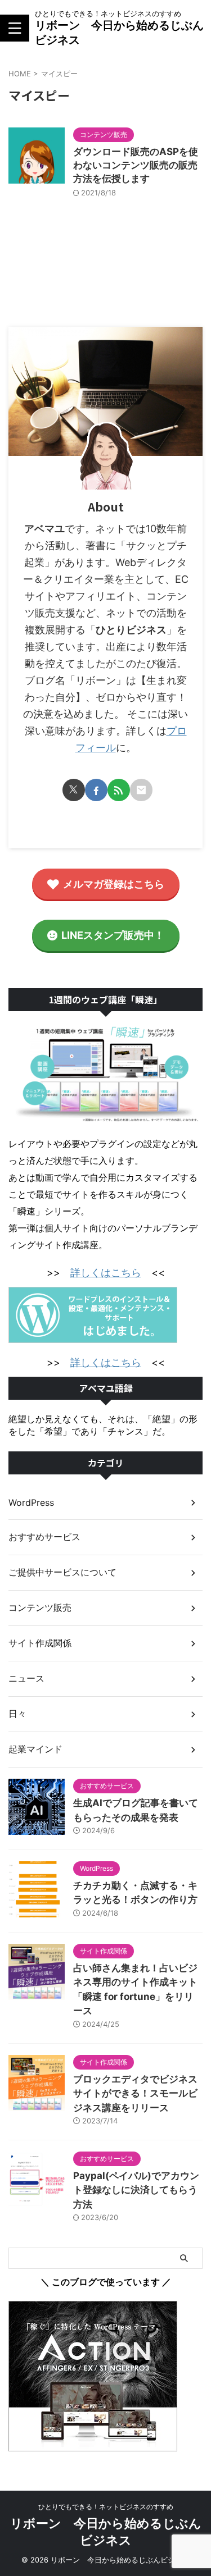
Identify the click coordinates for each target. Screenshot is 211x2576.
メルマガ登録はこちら (114, 884)
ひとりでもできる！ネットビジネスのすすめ (106, 2507)
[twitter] (74, 790)
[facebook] (96, 790)
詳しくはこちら (106, 1273)
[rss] (119, 790)
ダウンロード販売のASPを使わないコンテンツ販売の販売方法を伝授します (136, 165)
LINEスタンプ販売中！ (113, 935)
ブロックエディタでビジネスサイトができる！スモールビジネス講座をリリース (135, 2093)
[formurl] (141, 790)
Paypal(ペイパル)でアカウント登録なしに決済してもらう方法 (136, 2190)
